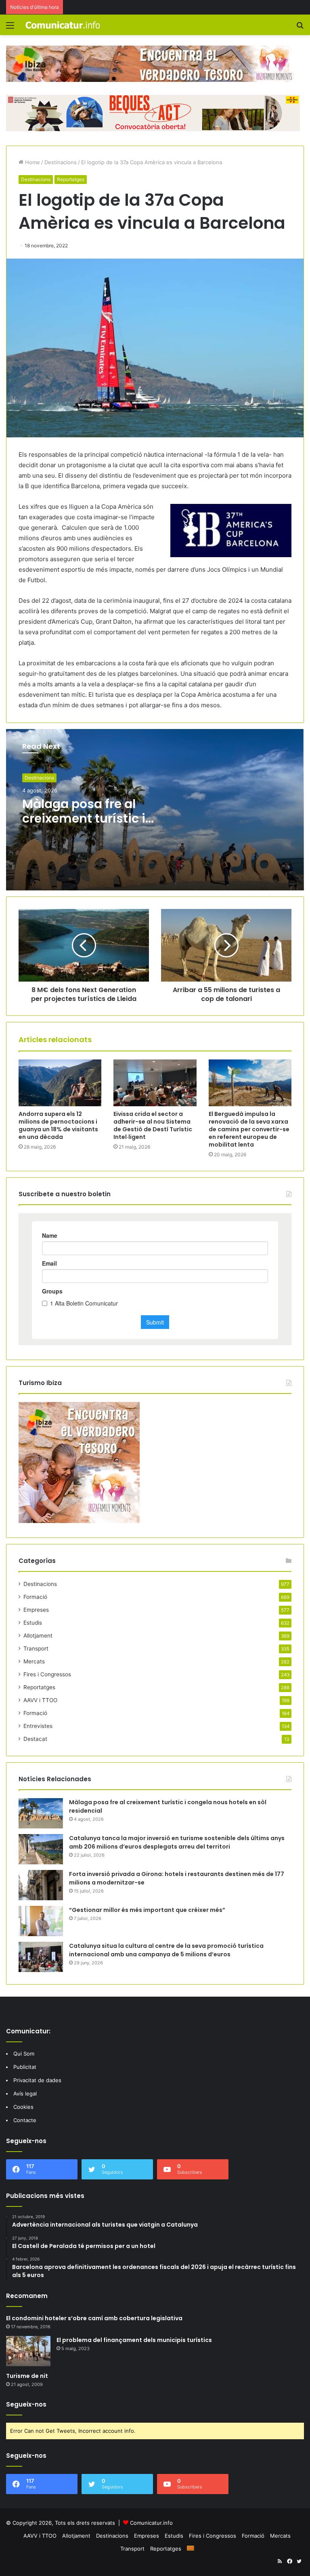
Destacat (35, 1739)
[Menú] (10, 28)
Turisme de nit (27, 2376)
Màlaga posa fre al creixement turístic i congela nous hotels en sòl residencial (93, 826)
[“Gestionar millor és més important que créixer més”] (41, 1921)
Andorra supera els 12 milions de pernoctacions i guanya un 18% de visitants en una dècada (58, 1125)
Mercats (34, 1661)
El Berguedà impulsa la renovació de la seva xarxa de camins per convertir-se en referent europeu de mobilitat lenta (249, 1129)
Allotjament (38, 1636)
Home (32, 162)
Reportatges (71, 179)
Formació (35, 1597)
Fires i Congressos (47, 1674)
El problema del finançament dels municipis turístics (134, 2340)
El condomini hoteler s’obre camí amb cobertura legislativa (94, 2318)
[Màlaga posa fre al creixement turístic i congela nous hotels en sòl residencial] (41, 1813)
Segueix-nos (26, 2404)
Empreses (36, 1610)
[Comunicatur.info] (63, 25)
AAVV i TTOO (40, 1700)
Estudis (33, 1623)
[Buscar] (300, 28)
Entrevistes (38, 1726)
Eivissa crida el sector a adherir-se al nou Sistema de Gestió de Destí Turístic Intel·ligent (153, 1125)
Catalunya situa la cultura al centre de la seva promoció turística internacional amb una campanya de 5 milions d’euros (166, 1950)
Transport (36, 1648)
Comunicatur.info (151, 2523)
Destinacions (61, 162)
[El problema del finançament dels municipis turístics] (28, 2351)
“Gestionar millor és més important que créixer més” (147, 1910)
